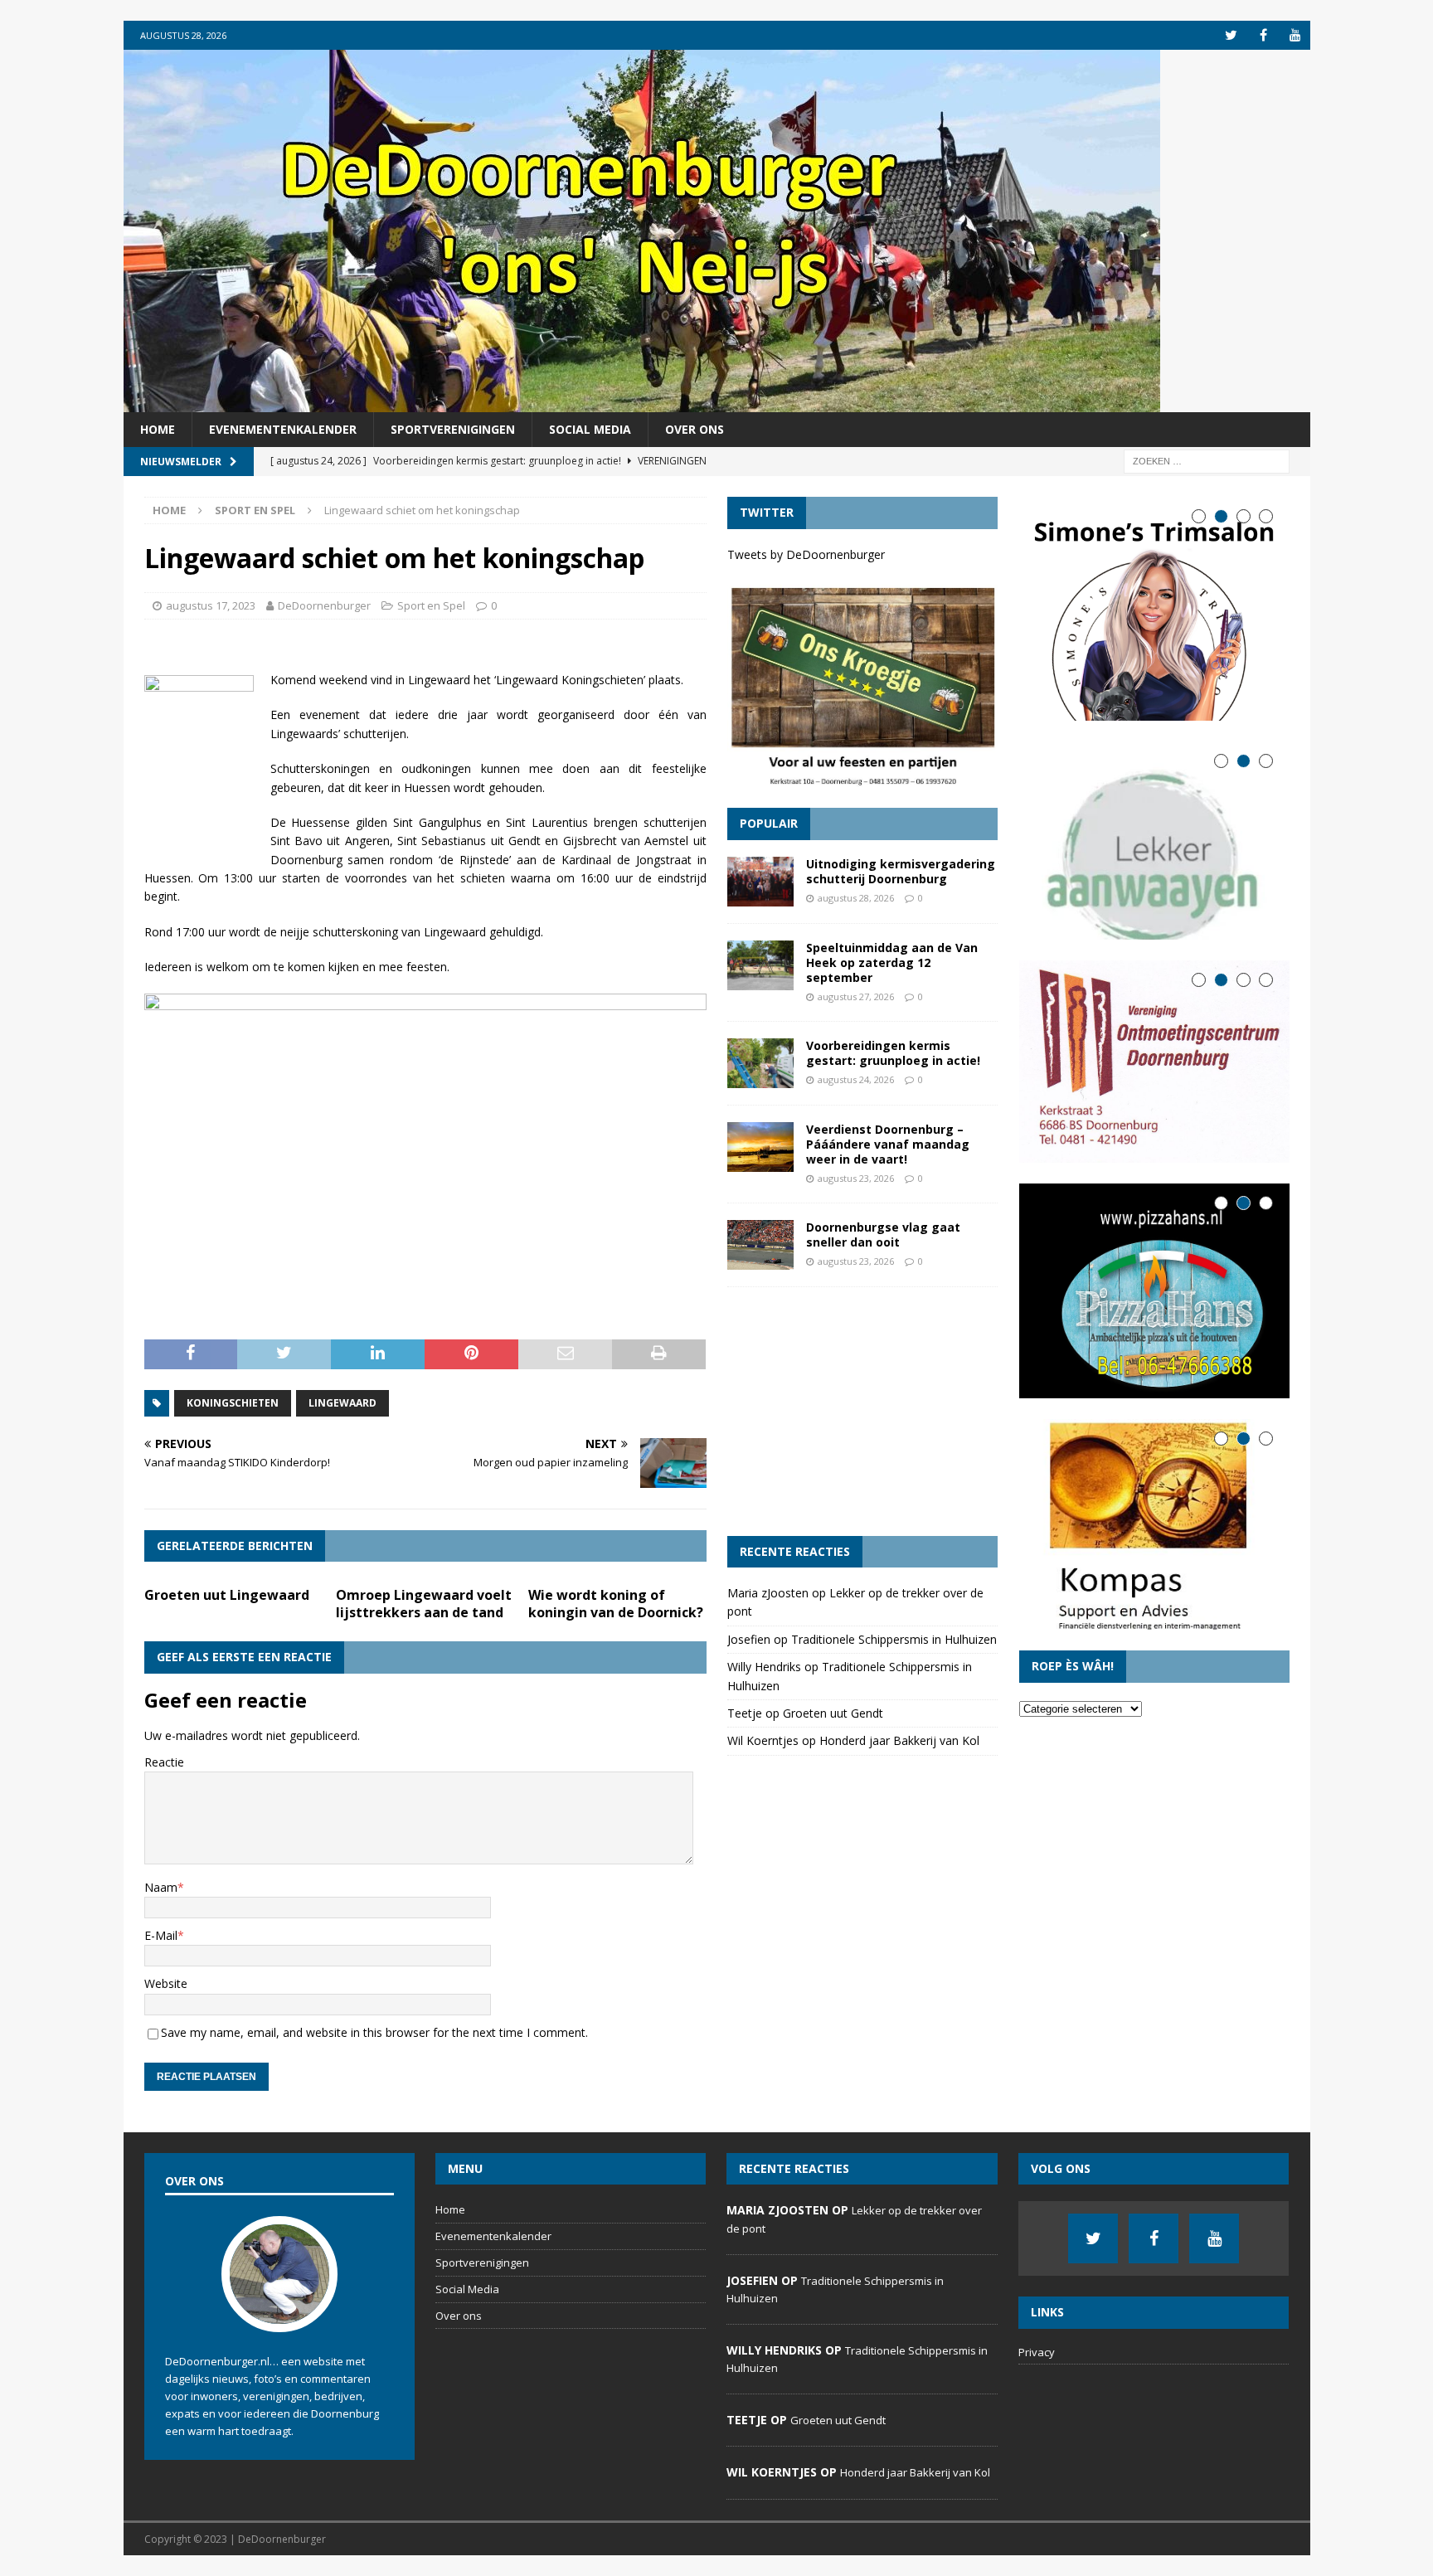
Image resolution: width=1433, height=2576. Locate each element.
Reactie (164, 1762)
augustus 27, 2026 (856, 996)
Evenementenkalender (283, 429)
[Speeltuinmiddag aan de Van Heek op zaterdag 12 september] (760, 965)
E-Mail (161, 1935)
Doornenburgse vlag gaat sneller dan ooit (883, 1235)
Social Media (590, 429)
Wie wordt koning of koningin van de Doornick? (616, 1604)
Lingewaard (342, 1403)
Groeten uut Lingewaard (227, 1595)
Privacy (1037, 2352)
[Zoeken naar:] (1207, 461)
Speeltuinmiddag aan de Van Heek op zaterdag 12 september (892, 962)
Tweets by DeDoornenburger (806, 554)
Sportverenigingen (453, 429)
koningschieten (233, 1403)
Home (158, 429)
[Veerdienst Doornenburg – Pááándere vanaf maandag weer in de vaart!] (760, 1147)
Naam (161, 1887)
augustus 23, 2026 (856, 1178)
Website (166, 1983)
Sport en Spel (431, 605)
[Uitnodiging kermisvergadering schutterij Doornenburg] (760, 882)
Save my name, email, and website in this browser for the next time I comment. (374, 2032)
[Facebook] (1263, 35)
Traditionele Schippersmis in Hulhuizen (894, 1639)
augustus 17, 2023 (211, 605)
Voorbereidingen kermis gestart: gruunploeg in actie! (893, 1053)
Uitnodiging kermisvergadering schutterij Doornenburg (901, 871)
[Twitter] (1231, 35)
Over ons (695, 429)
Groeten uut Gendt (833, 1713)
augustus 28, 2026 (856, 898)
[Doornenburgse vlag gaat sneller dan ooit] (760, 1245)
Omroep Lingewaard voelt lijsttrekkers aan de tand (424, 1604)
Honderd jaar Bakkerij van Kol (899, 1740)
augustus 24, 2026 (856, 1079)
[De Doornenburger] (642, 403)
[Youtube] (1296, 35)
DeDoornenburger (324, 605)
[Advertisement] (862, 1412)
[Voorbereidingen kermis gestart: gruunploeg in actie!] (760, 1063)
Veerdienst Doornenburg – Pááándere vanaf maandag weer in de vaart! (888, 1144)
